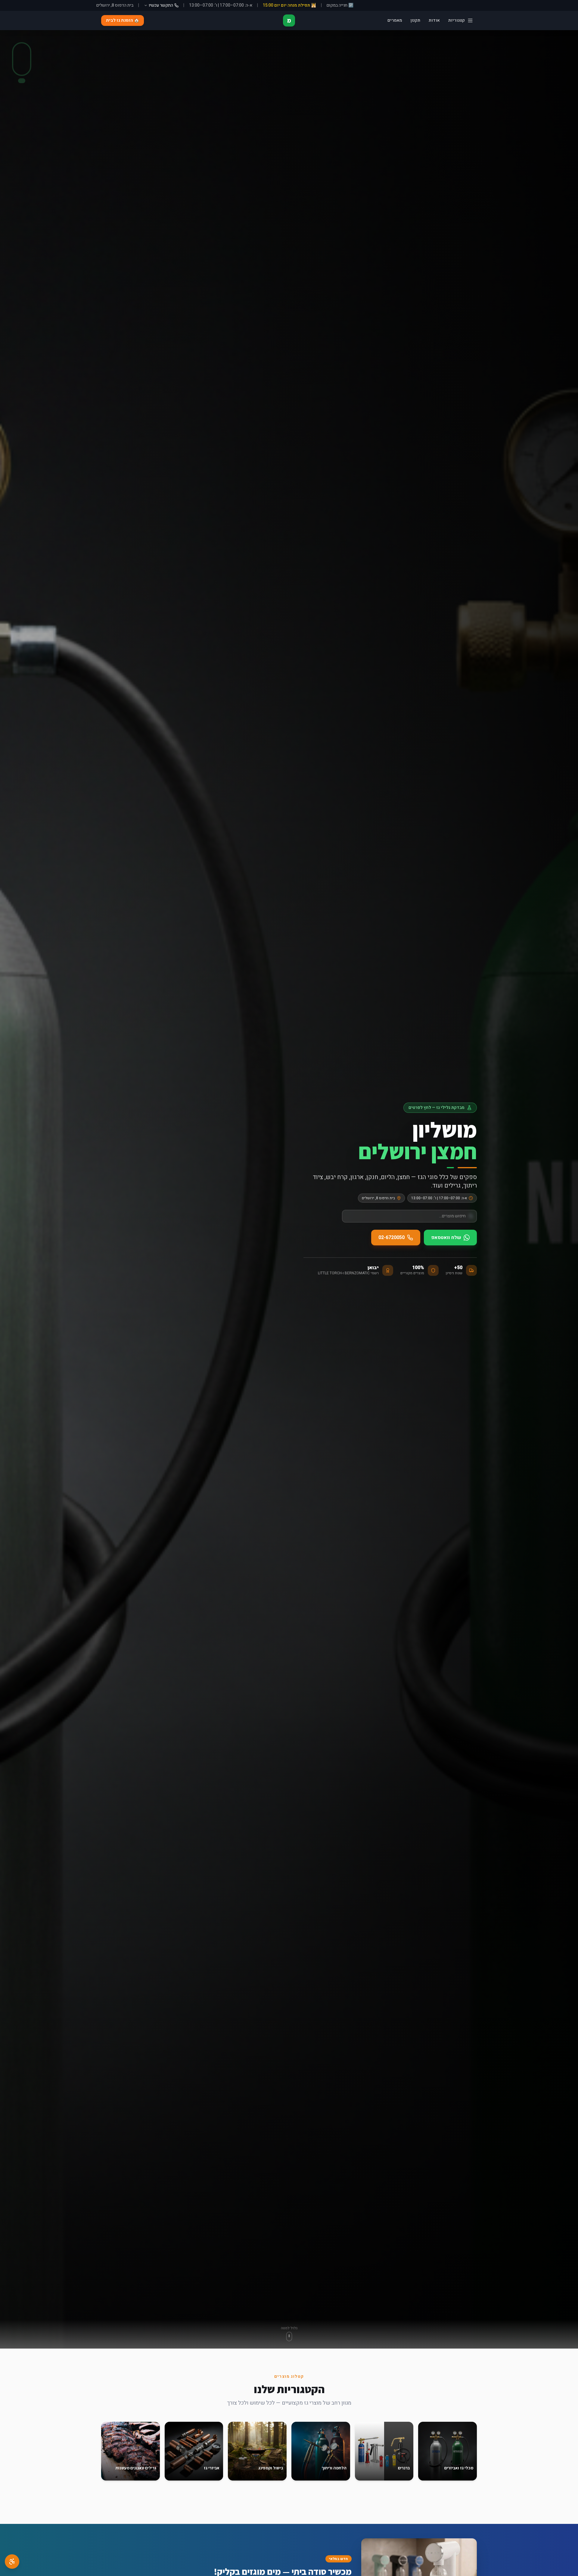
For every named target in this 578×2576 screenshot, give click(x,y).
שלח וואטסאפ (446, 1238)
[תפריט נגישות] (12, 2562)
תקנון (415, 20)
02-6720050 (392, 1238)
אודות (434, 20)
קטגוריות (457, 20)
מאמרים (395, 20)
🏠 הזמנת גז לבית (123, 20)
